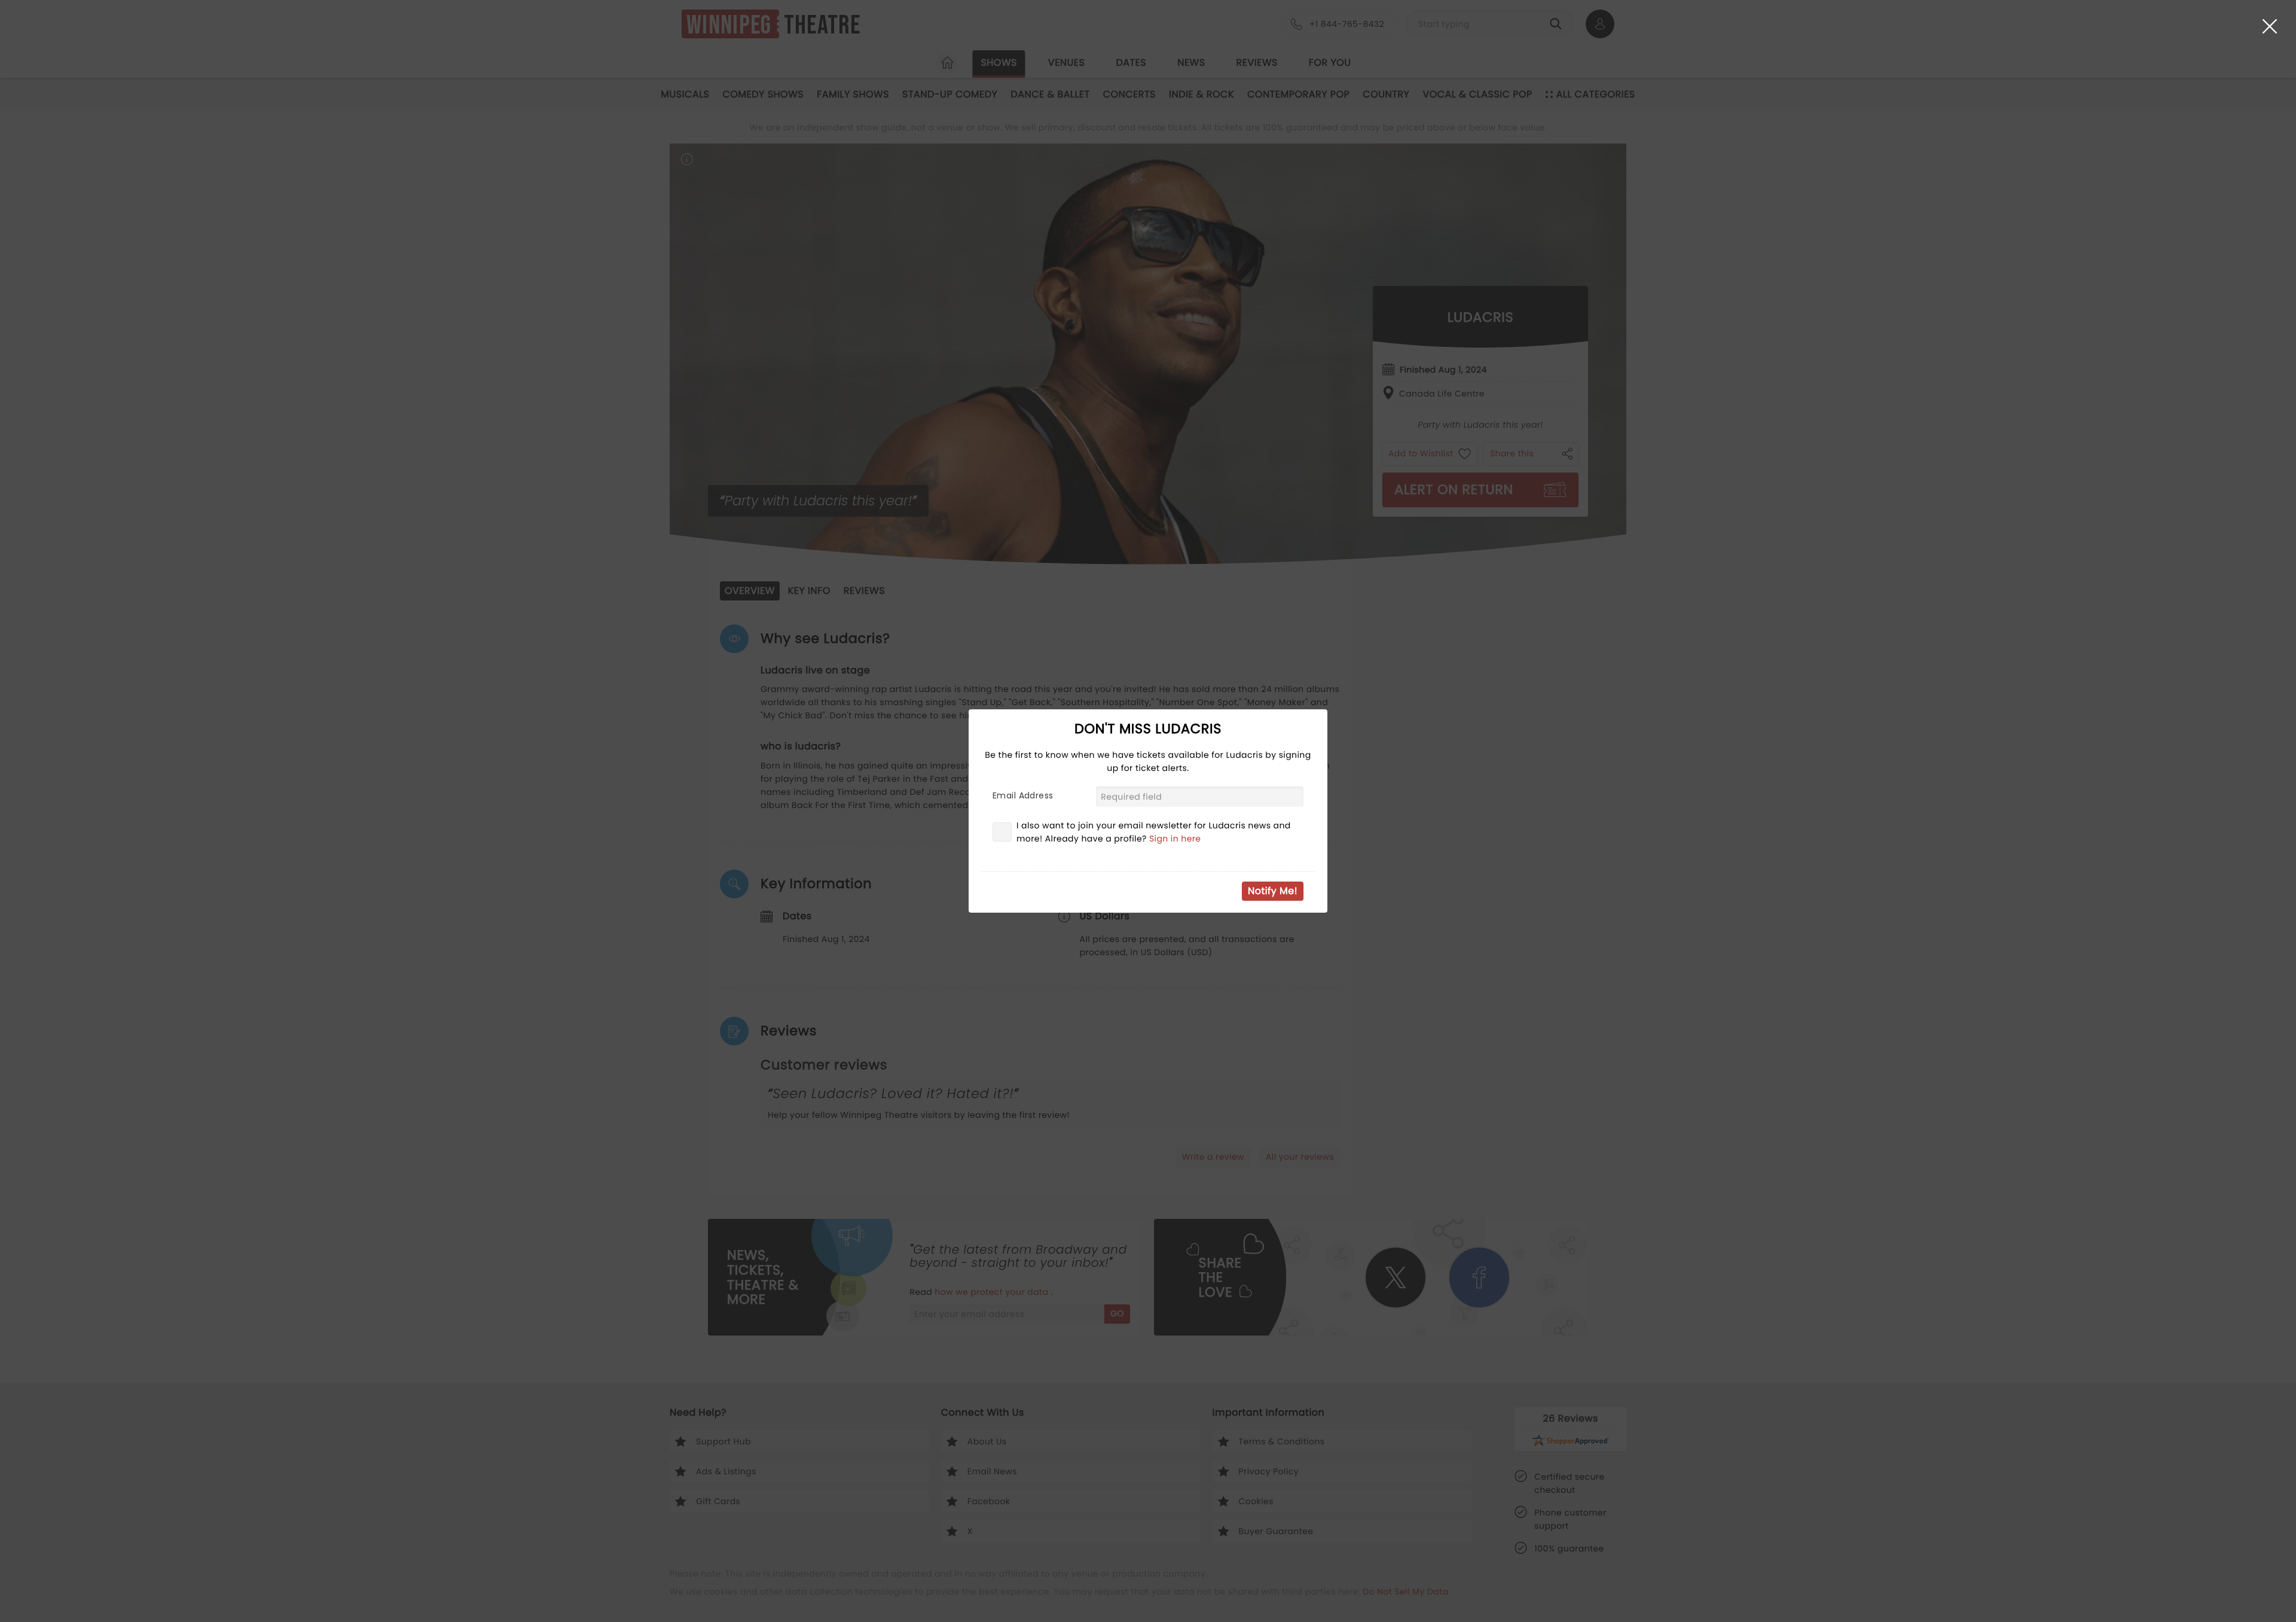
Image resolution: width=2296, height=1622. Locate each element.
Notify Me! (1273, 891)
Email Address (1023, 795)
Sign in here (1175, 839)
